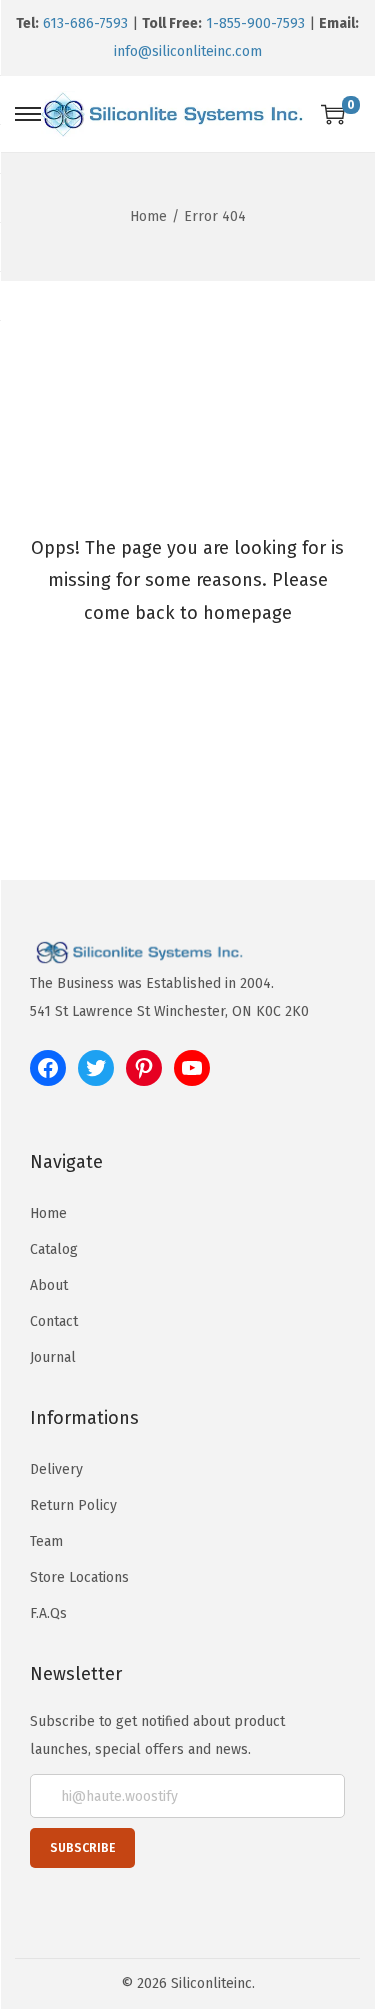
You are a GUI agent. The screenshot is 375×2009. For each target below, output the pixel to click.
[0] (333, 114)
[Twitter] (96, 1068)
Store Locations (79, 1577)
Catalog (54, 1249)
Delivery (56, 1469)
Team (46, 1541)
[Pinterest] (144, 1068)
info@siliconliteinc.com (188, 51)
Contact (54, 1321)
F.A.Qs (48, 1613)
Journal (53, 1357)
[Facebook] (48, 1068)
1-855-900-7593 (255, 23)
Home (148, 216)
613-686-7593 (85, 23)
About (49, 1285)
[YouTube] (192, 1068)
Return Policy (73, 1505)
